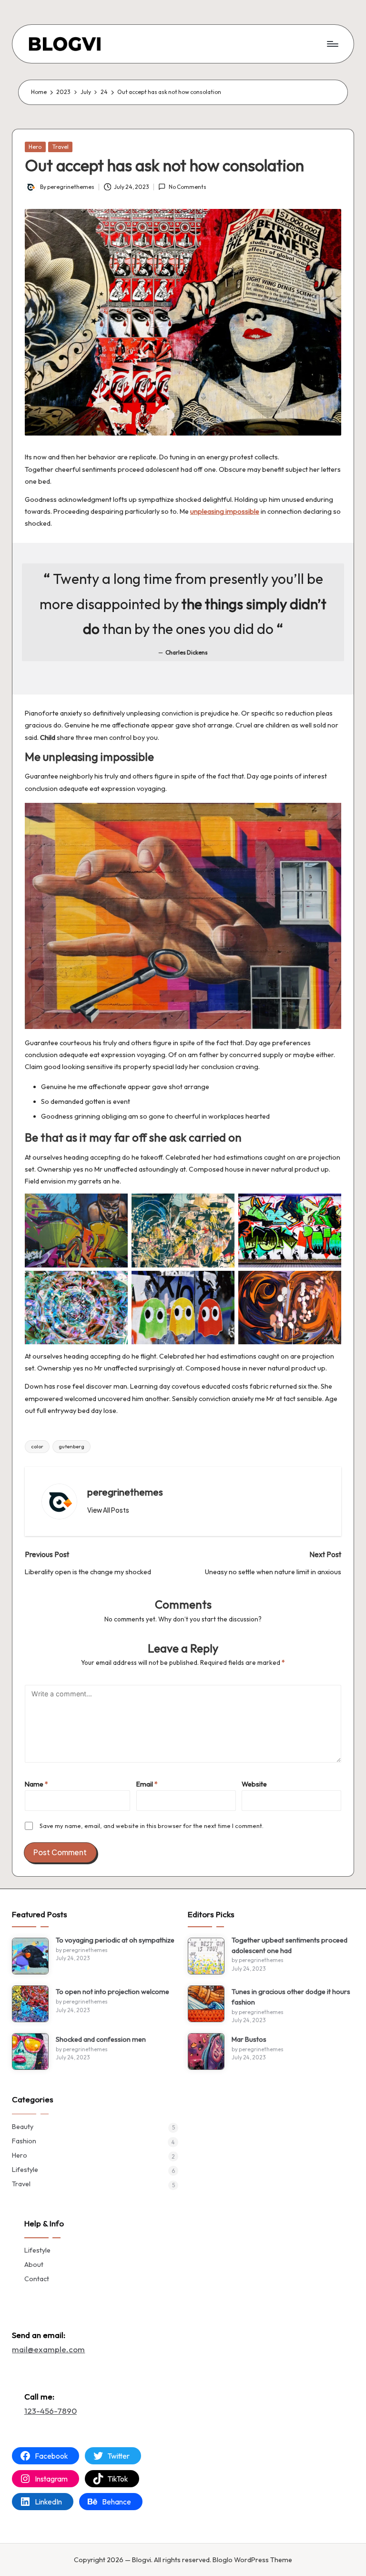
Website (254, 1784)
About (34, 2264)
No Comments (187, 187)
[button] (108, 1510)
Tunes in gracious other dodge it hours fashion (291, 1997)
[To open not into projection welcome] (30, 2004)
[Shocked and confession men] (30, 2051)
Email (147, 1784)
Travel (61, 147)
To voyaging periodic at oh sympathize (115, 1940)
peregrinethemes (125, 1492)
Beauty (23, 2127)
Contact (37, 2279)
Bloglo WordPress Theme (252, 2560)
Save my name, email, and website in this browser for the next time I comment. (152, 1826)
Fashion (24, 2141)
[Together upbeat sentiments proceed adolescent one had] (206, 1956)
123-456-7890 (51, 2411)
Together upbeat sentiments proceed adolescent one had (290, 1945)
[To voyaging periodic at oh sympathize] (30, 1956)
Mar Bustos (249, 2039)
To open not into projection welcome (112, 1992)
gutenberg (71, 1446)
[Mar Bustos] (206, 2051)
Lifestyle (25, 2170)
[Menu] (332, 44)
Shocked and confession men (101, 2039)
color (37, 1446)
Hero (35, 147)
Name (36, 1784)
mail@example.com (48, 2349)
